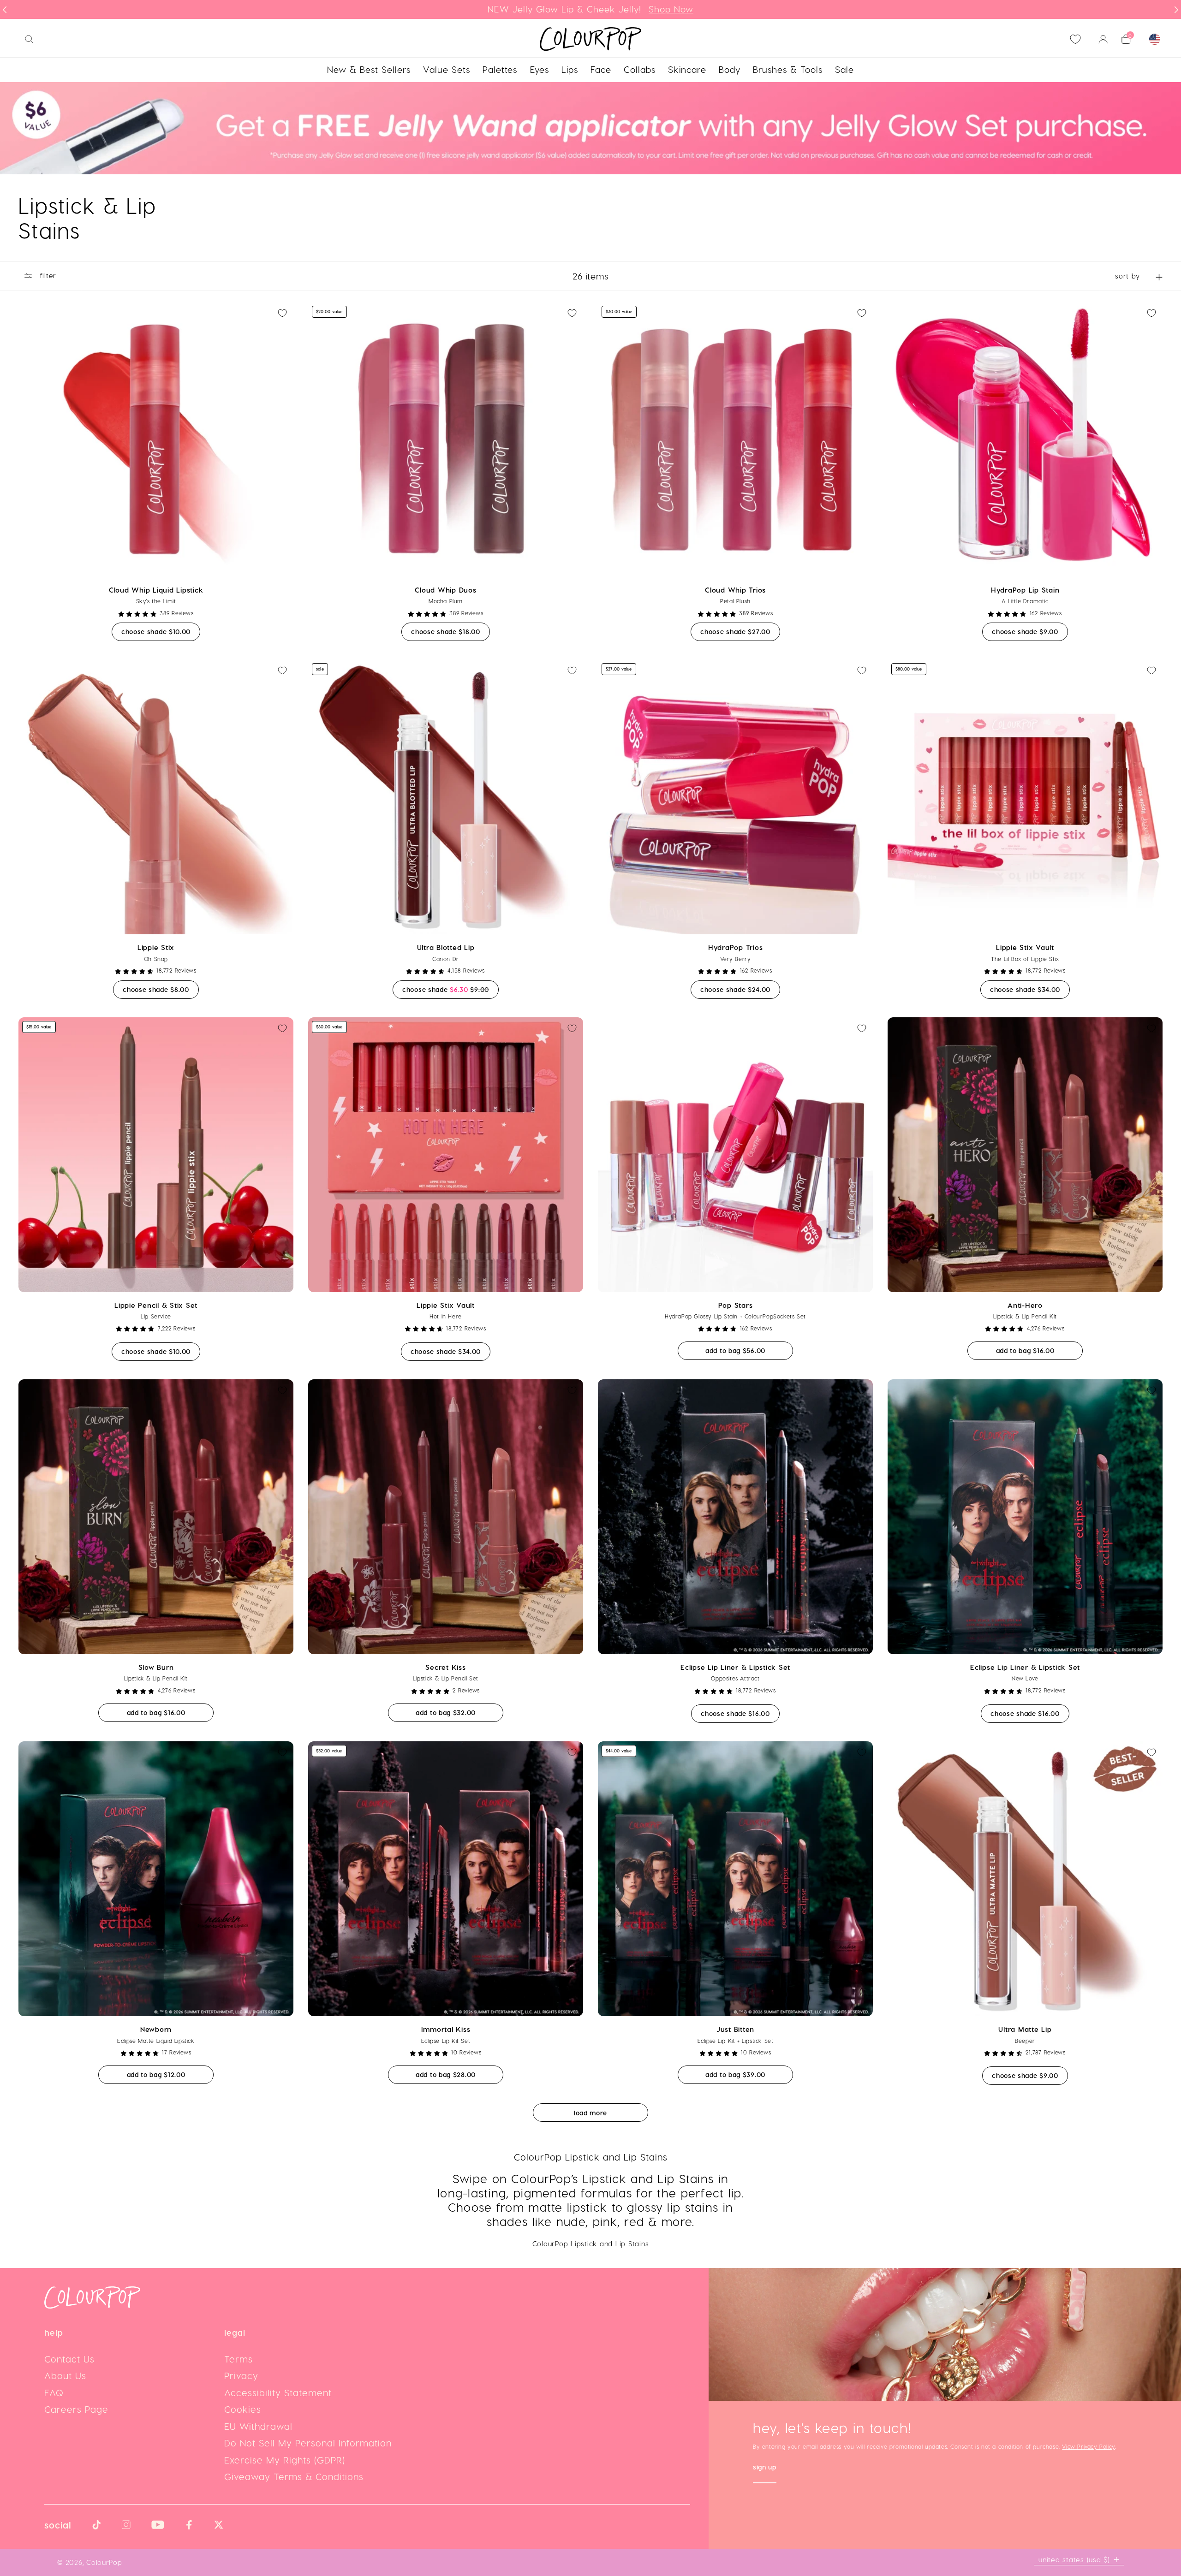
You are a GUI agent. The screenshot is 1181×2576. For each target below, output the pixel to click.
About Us (65, 2375)
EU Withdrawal (258, 2426)
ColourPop (104, 2562)
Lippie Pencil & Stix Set (156, 1305)
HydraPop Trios (736, 947)
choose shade (161, 631)
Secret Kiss (445, 1667)
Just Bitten (735, 2029)
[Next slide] (1176, 10)
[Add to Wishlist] (282, 313)
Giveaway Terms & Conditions (294, 2476)
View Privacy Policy (1088, 2446)
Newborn (156, 2029)
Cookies (243, 2409)
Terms (239, 2359)
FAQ (54, 2392)
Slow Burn (156, 1667)
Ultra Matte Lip (1025, 2029)
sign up (765, 2468)
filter (47, 275)
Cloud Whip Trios (735, 590)
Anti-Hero (1025, 1305)
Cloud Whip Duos (445, 590)
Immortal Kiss (446, 2029)
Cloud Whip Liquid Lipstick (156, 590)
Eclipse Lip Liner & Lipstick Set (735, 1667)
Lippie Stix (156, 947)
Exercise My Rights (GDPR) (285, 2460)
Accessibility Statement (278, 2392)
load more (590, 2113)
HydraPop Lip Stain (1025, 590)
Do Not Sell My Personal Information (308, 2443)
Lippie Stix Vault (1025, 947)
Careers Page (76, 2409)
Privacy (241, 2375)
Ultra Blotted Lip (446, 947)
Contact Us (69, 2359)
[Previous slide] (5, 10)
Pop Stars (736, 1305)
